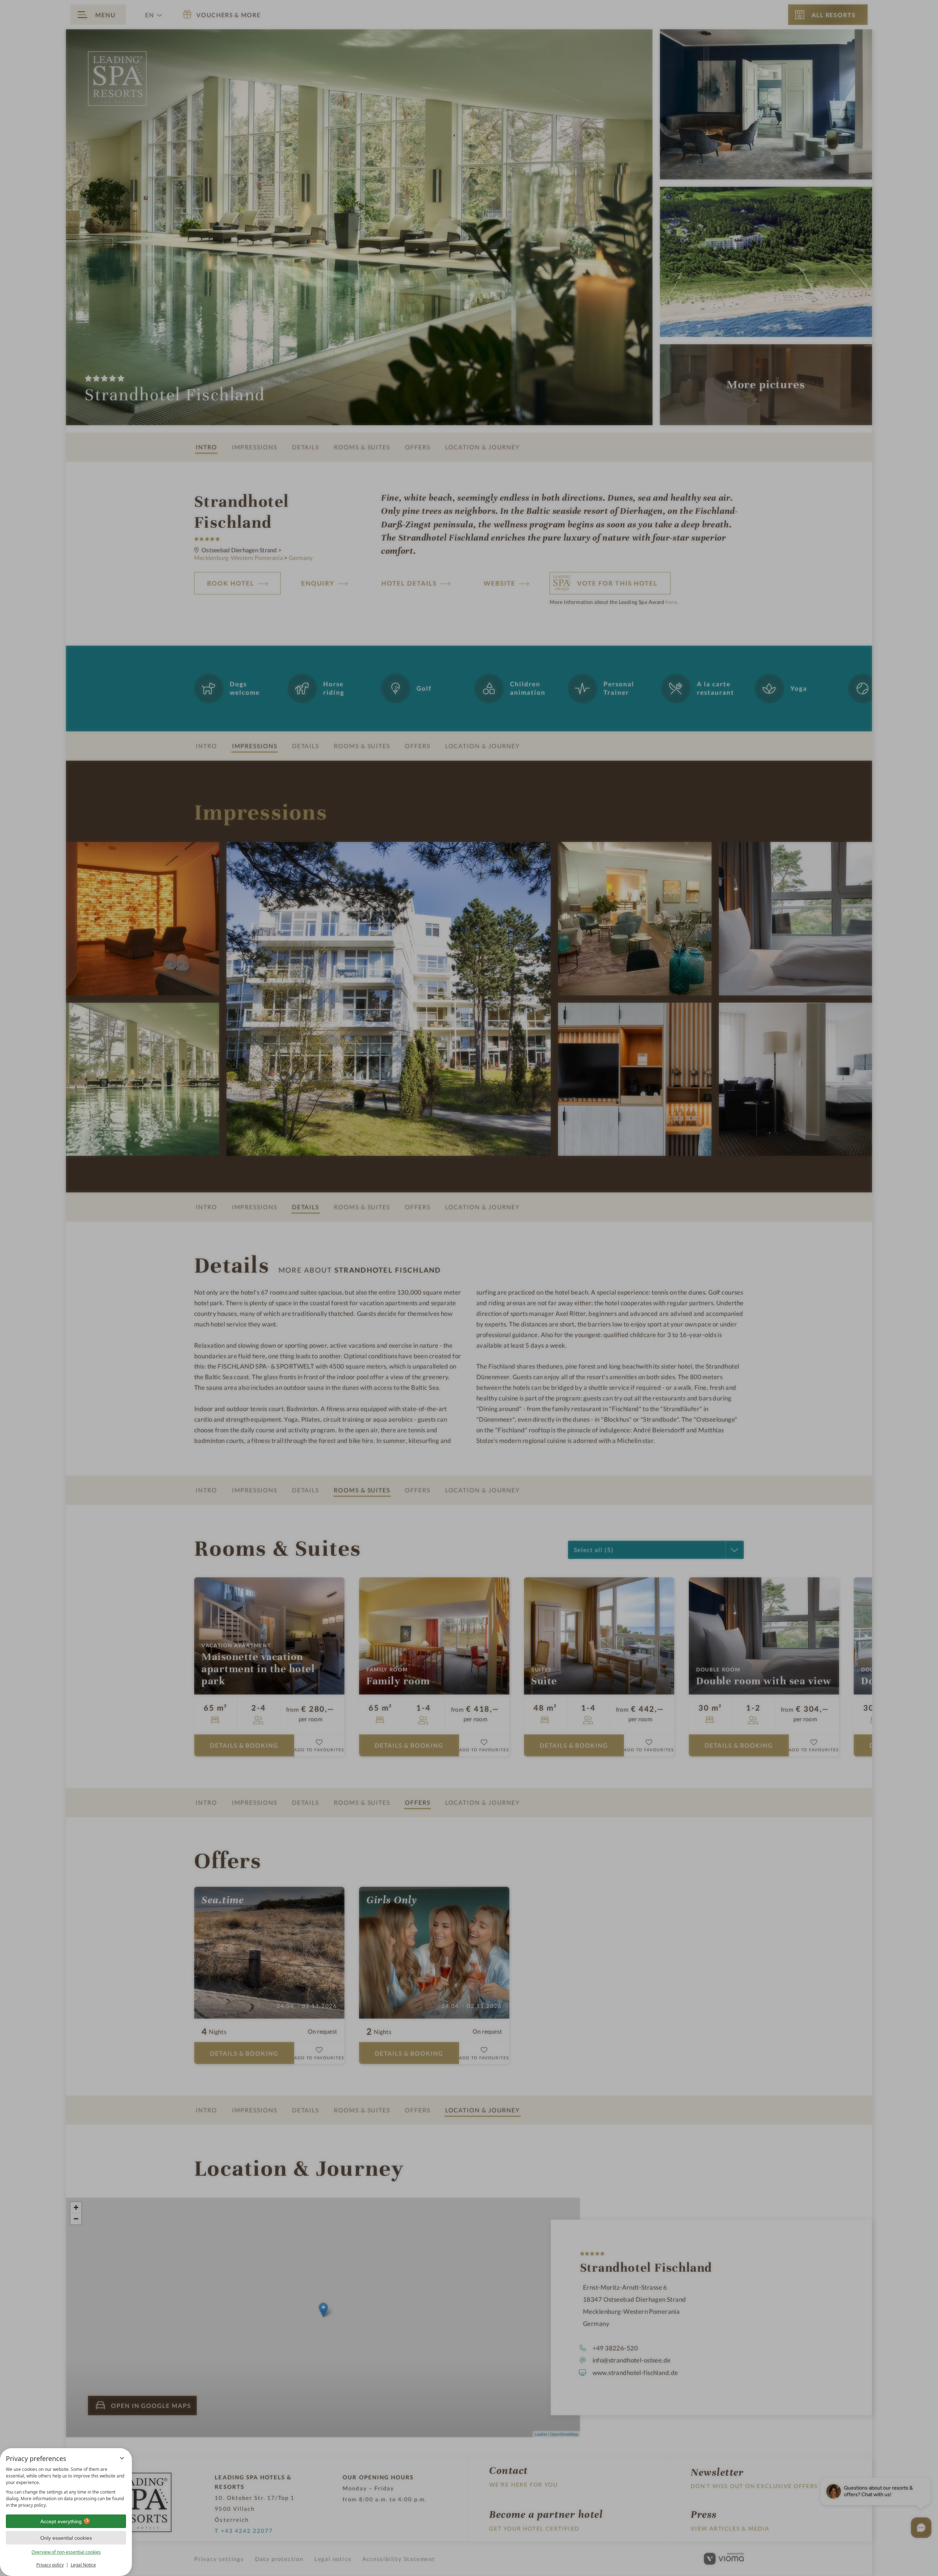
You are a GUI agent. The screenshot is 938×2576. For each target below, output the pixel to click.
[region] (66, 2487)
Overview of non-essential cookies (66, 2552)
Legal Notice (83, 2565)
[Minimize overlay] (122, 2458)
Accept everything (61, 2521)
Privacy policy (50, 2565)
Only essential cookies (66, 2538)
